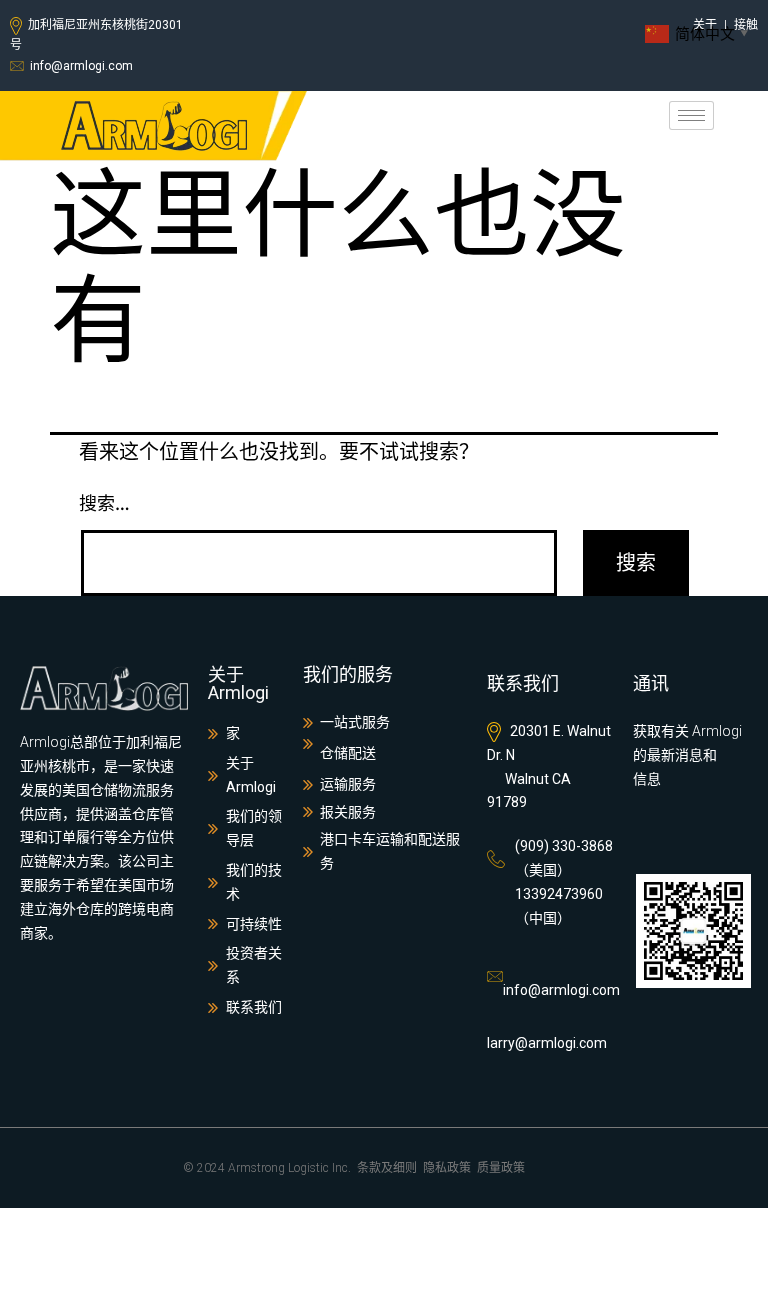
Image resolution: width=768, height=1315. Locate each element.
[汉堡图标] (691, 115)
